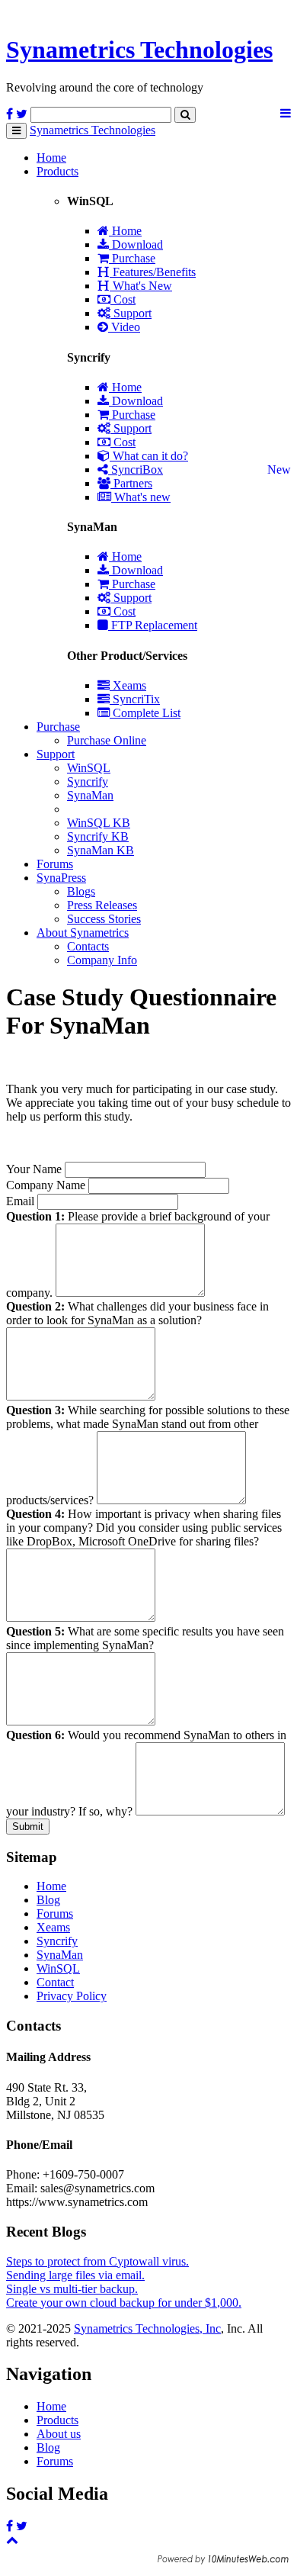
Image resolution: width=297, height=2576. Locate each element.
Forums (55, 864)
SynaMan (90, 795)
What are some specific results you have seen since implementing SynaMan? (145, 1638)
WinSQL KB (99, 823)
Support (131, 313)
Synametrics (139, 50)
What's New (141, 286)
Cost (123, 299)
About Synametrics (83, 933)
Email (20, 1201)
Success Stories (104, 919)
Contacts (88, 946)
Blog (48, 1900)
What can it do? (149, 456)
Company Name (46, 1185)
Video (124, 327)
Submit (28, 1827)
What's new (141, 497)
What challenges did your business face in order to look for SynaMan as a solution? (137, 1313)
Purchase (132, 258)
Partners (131, 483)
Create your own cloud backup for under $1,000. (124, 2303)
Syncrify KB (98, 836)
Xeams (128, 685)
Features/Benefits (153, 272)
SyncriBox (136, 470)
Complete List (145, 713)
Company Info (102, 960)
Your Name (34, 1169)
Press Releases (102, 905)
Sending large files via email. (75, 2275)
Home (51, 158)
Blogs (81, 891)
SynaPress (61, 878)
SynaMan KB (101, 850)
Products (57, 171)
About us (59, 2434)
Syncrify (88, 781)
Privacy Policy (72, 1996)
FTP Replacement (153, 625)
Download (136, 244)
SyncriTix (135, 699)
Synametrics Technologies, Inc (147, 2328)
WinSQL (89, 768)
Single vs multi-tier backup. (72, 2289)
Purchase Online (107, 740)
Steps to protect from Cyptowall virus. (97, 2261)
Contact (55, 1982)
